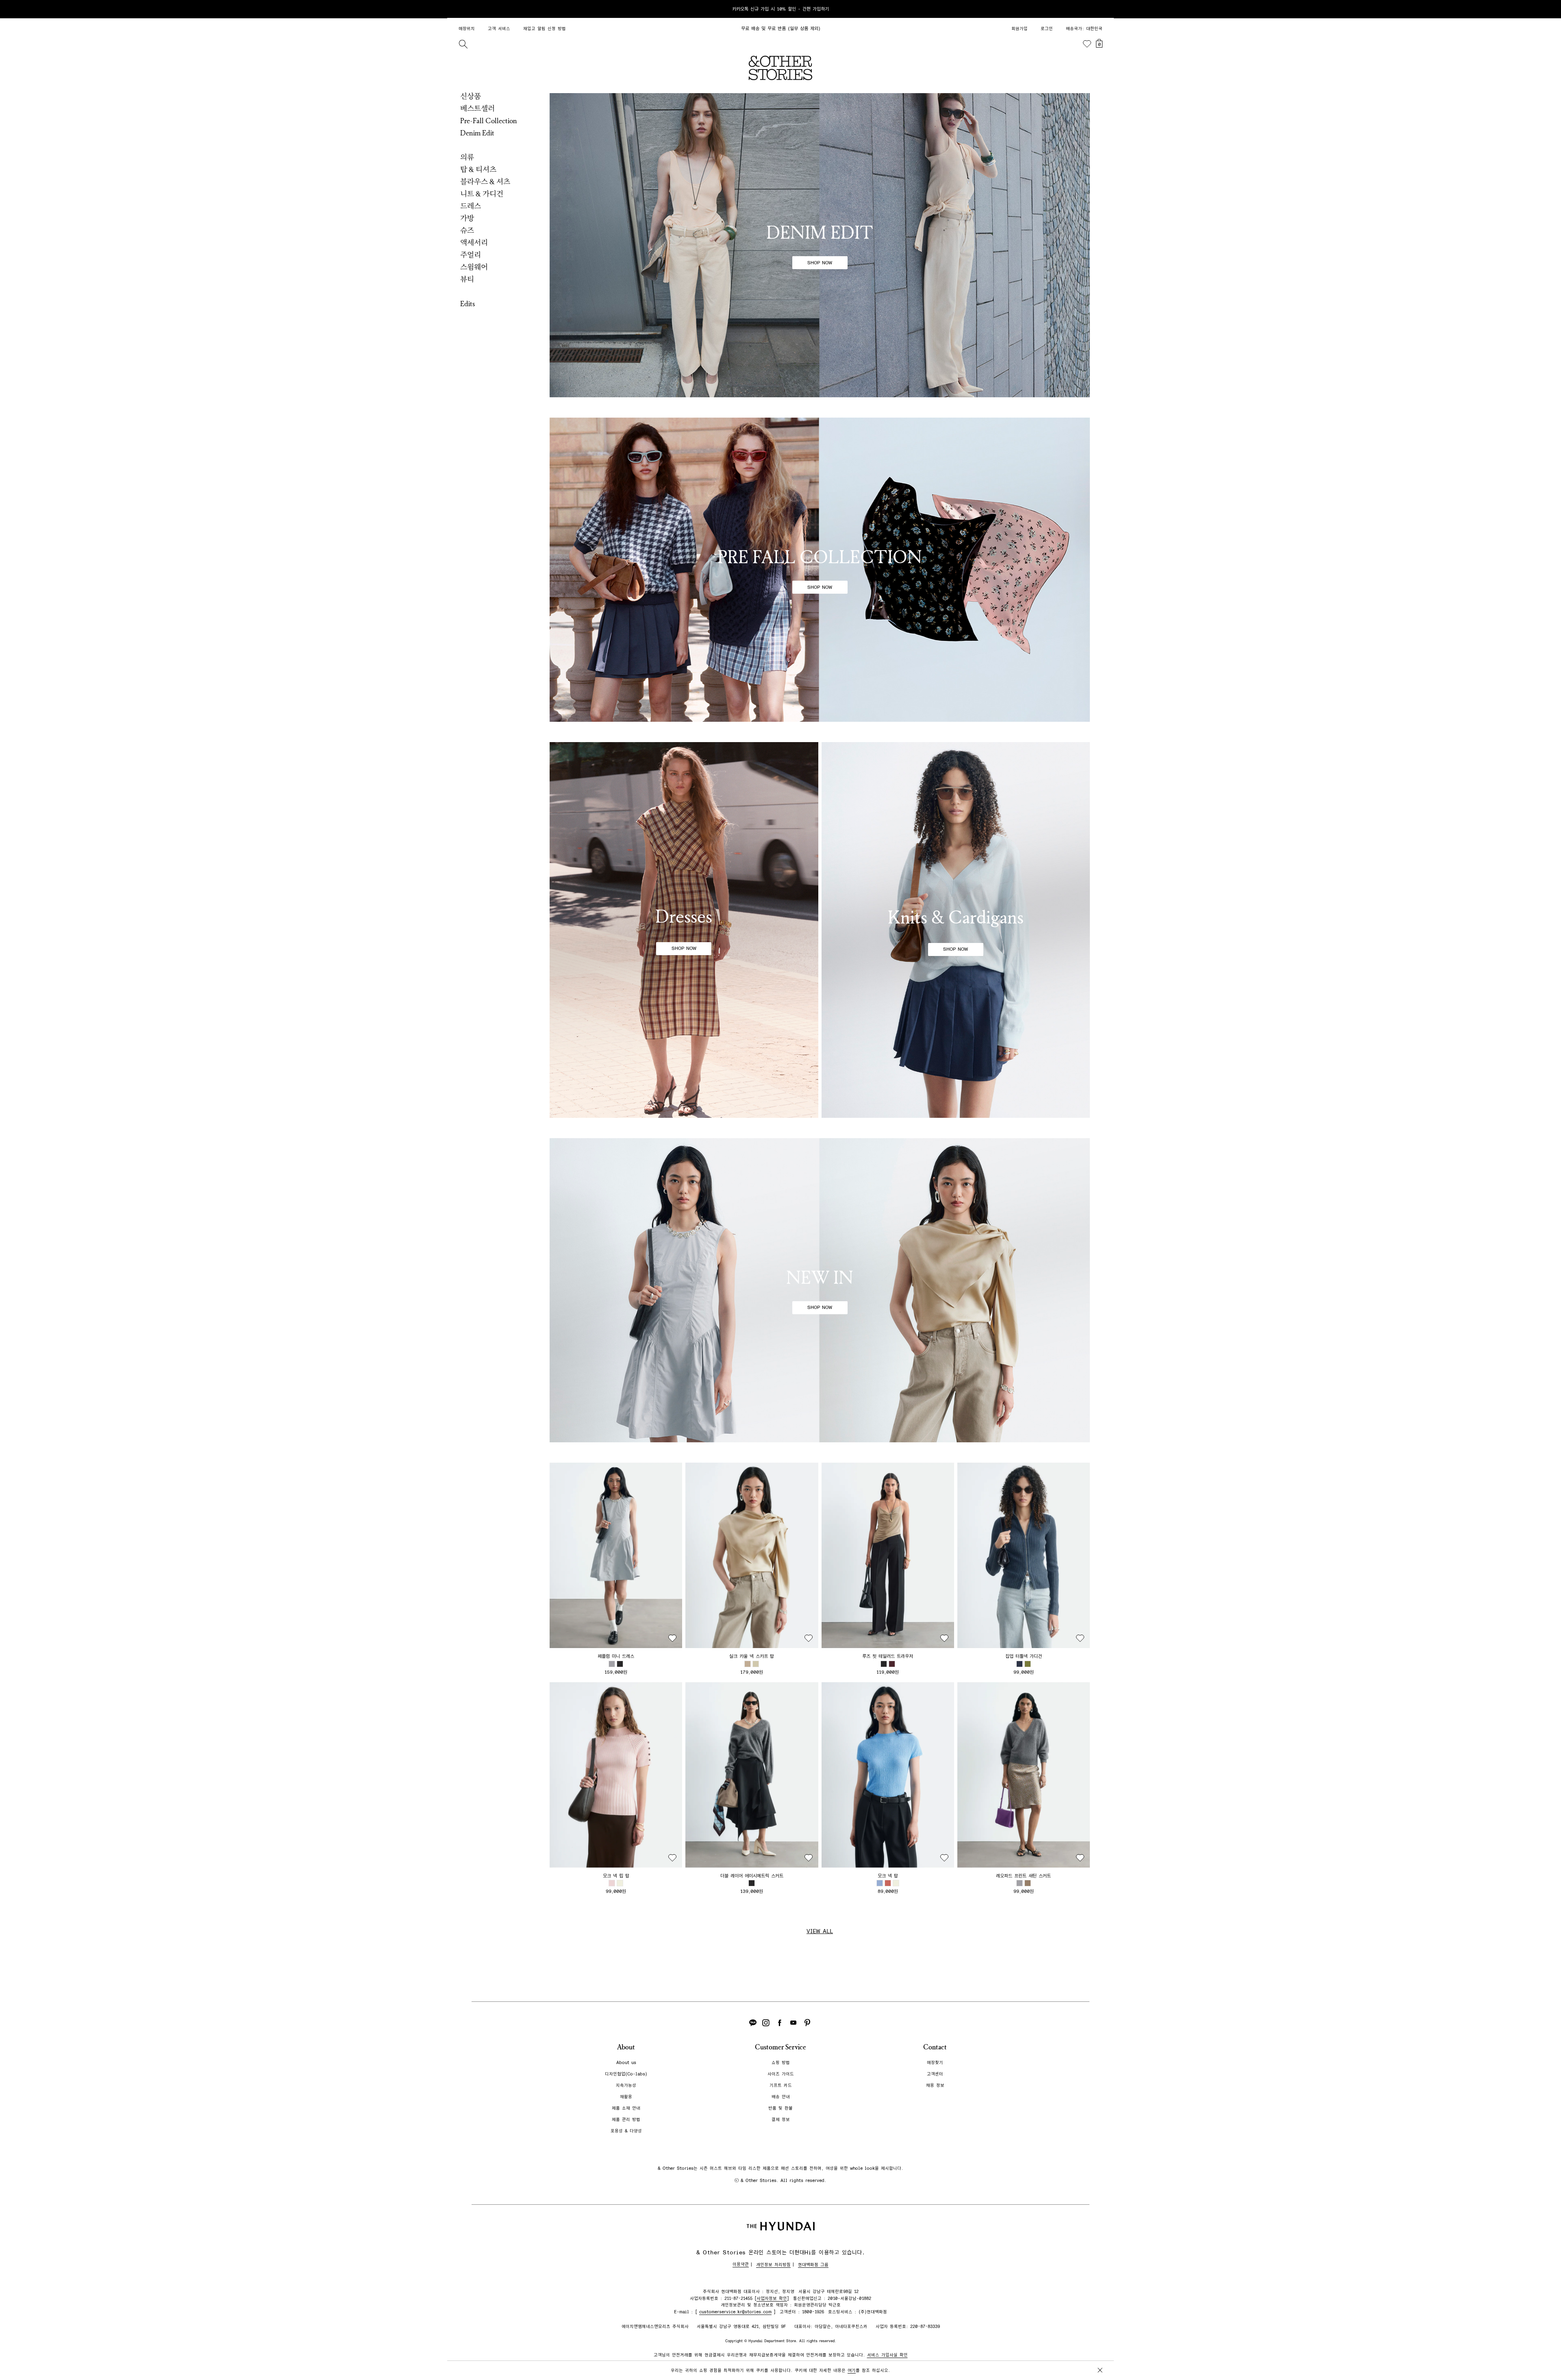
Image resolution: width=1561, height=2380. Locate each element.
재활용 (626, 2097)
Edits (468, 304)
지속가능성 (626, 2085)
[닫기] (1100, 9)
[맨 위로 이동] (1098, 2348)
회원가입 (1020, 29)
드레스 (471, 206)
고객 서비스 (499, 29)
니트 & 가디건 (482, 194)
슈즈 (467, 231)
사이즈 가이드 (781, 2074)
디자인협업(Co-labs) (626, 2074)
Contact (935, 2047)
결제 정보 (781, 2120)
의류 (467, 157)
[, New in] (820, 1290)
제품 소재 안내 (626, 2108)
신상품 (471, 96)
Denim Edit (477, 133)
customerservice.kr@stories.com (735, 2312)
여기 (852, 2370)
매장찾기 (935, 2063)
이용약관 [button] (741, 2264)
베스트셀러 (477, 109)
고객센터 (935, 2074)
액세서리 (474, 243)
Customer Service (780, 2047)
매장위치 (467, 29)
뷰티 (467, 279)
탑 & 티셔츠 (478, 170)
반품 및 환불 (780, 2108)
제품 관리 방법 (626, 2120)
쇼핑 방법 (781, 2063)
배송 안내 (781, 2097)
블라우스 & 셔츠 (485, 182)
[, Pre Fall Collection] (820, 570)
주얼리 (471, 255)
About (626, 2047)
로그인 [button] (1047, 29)
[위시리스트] (1087, 44)
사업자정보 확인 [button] (772, 2298)
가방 (467, 218)
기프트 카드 (781, 2085)
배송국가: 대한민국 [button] (1084, 29)
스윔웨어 (474, 267)
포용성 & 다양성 (626, 2131)
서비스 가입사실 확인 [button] (887, 2355)
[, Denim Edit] (820, 245)
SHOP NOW (820, 263)
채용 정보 (935, 2085)
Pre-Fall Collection (489, 121)
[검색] (463, 44)
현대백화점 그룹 (813, 2265)
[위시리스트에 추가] (672, 1638)
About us (626, 2063)
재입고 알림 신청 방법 (545, 29)
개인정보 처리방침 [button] (773, 2265)
